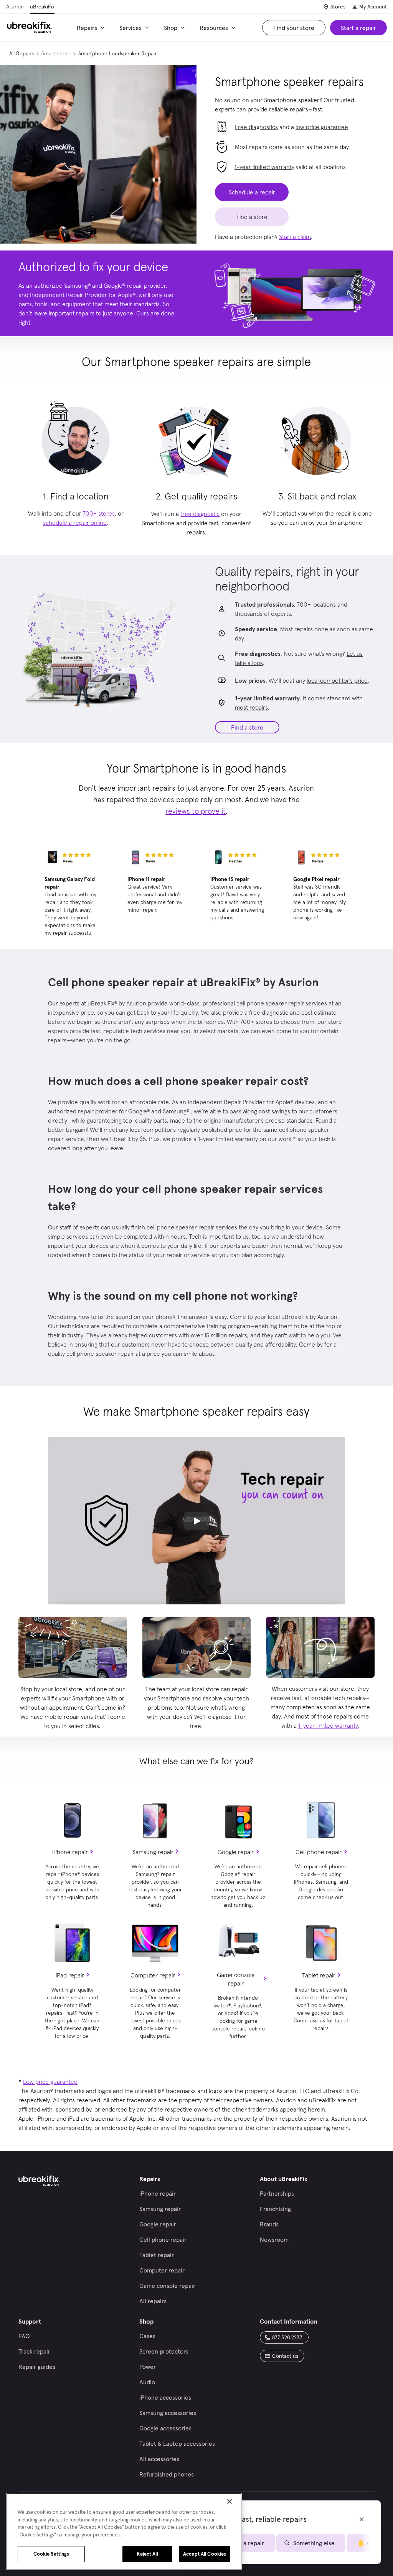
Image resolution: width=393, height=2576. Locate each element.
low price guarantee (322, 127)
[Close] (230, 2501)
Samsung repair (153, 1852)
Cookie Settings (51, 2554)
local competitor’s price (337, 680)
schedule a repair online (75, 522)
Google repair (236, 1852)
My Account (373, 7)
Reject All (147, 2554)
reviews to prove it (196, 811)
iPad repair (70, 1975)
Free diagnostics (256, 127)
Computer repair (153, 1975)
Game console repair (236, 1979)
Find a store (247, 727)
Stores (338, 7)
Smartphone (56, 53)
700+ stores (99, 513)
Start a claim (295, 237)
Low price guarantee (50, 2082)
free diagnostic (200, 514)
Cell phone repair (319, 1852)
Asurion (15, 7)
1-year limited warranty (264, 167)
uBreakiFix (42, 7)
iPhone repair (70, 1852)
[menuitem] (92, 28)
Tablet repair (319, 1975)
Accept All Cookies (205, 2554)
